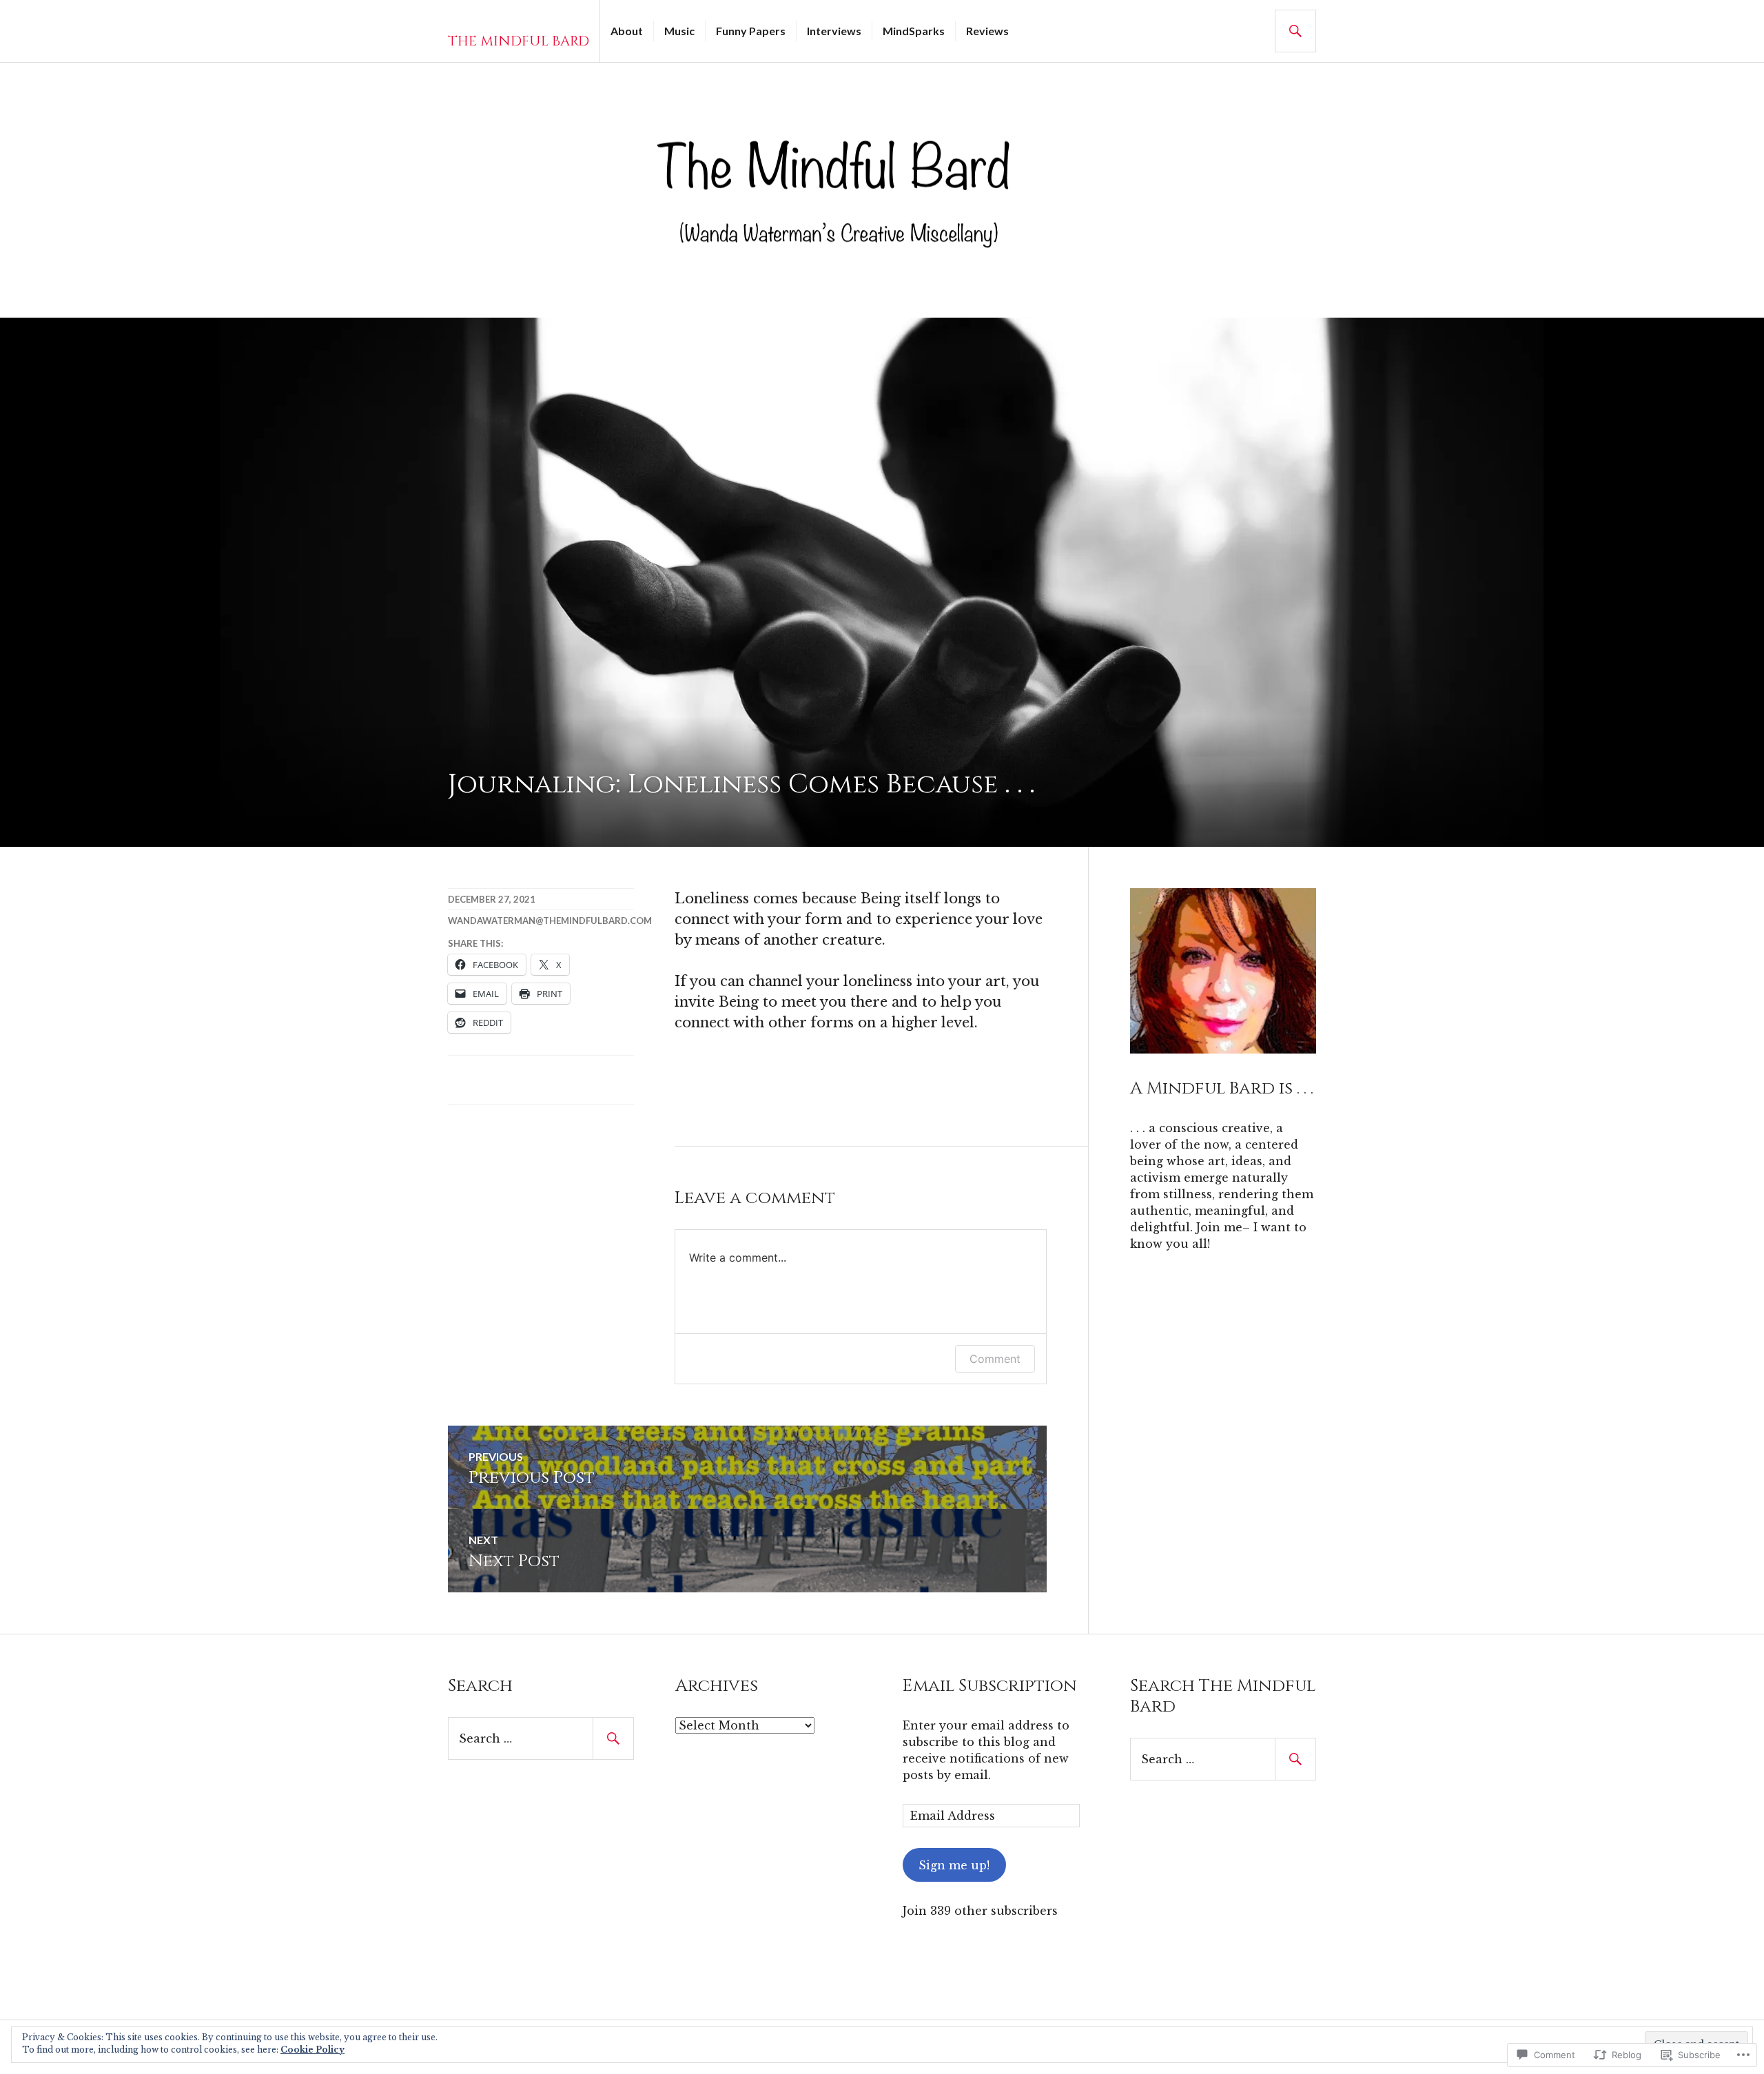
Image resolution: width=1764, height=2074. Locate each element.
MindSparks (914, 31)
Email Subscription (990, 1686)
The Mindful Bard (519, 41)
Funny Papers (751, 31)
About (627, 31)
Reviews (987, 31)
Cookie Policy (312, 2050)
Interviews (834, 31)
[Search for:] (541, 1738)
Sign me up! (954, 1865)
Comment (995, 1359)
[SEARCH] (1295, 31)
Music (679, 31)
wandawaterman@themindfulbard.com (550, 921)
